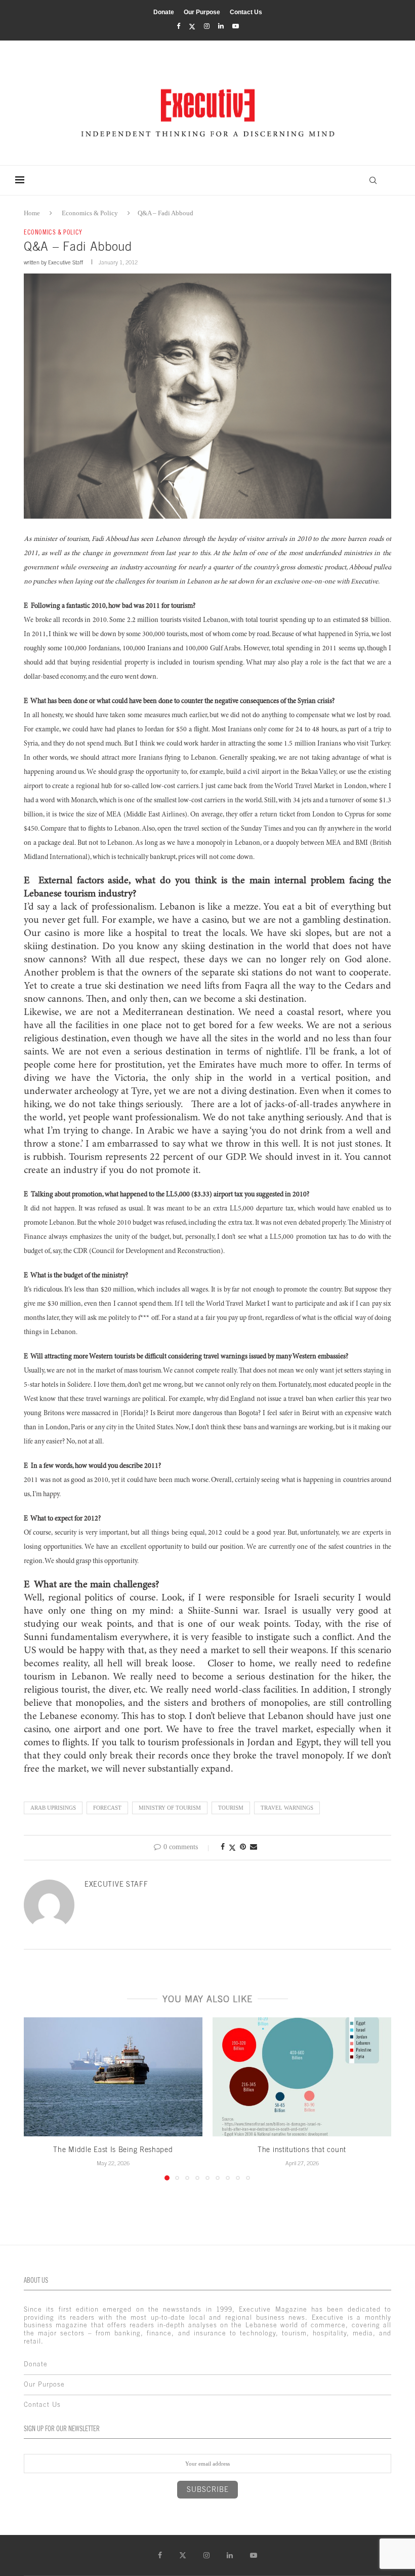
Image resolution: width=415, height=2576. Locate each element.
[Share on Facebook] (223, 1847)
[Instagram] (207, 26)
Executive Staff (66, 262)
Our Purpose (202, 12)
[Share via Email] (254, 1847)
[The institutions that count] (302, 2077)
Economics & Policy (90, 213)
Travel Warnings (287, 1808)
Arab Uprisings (53, 1808)
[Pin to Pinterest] (243, 1847)
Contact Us (246, 12)
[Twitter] (192, 27)
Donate (164, 12)
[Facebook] (178, 26)
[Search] (373, 180)
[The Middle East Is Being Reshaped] (113, 2077)
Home (32, 213)
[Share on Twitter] (232, 1848)
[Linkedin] (221, 26)
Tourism (231, 1808)
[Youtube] (236, 26)
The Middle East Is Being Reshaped (113, 2150)
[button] (37, 2098)
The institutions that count (302, 2150)
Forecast (107, 1808)
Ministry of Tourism (170, 1808)
